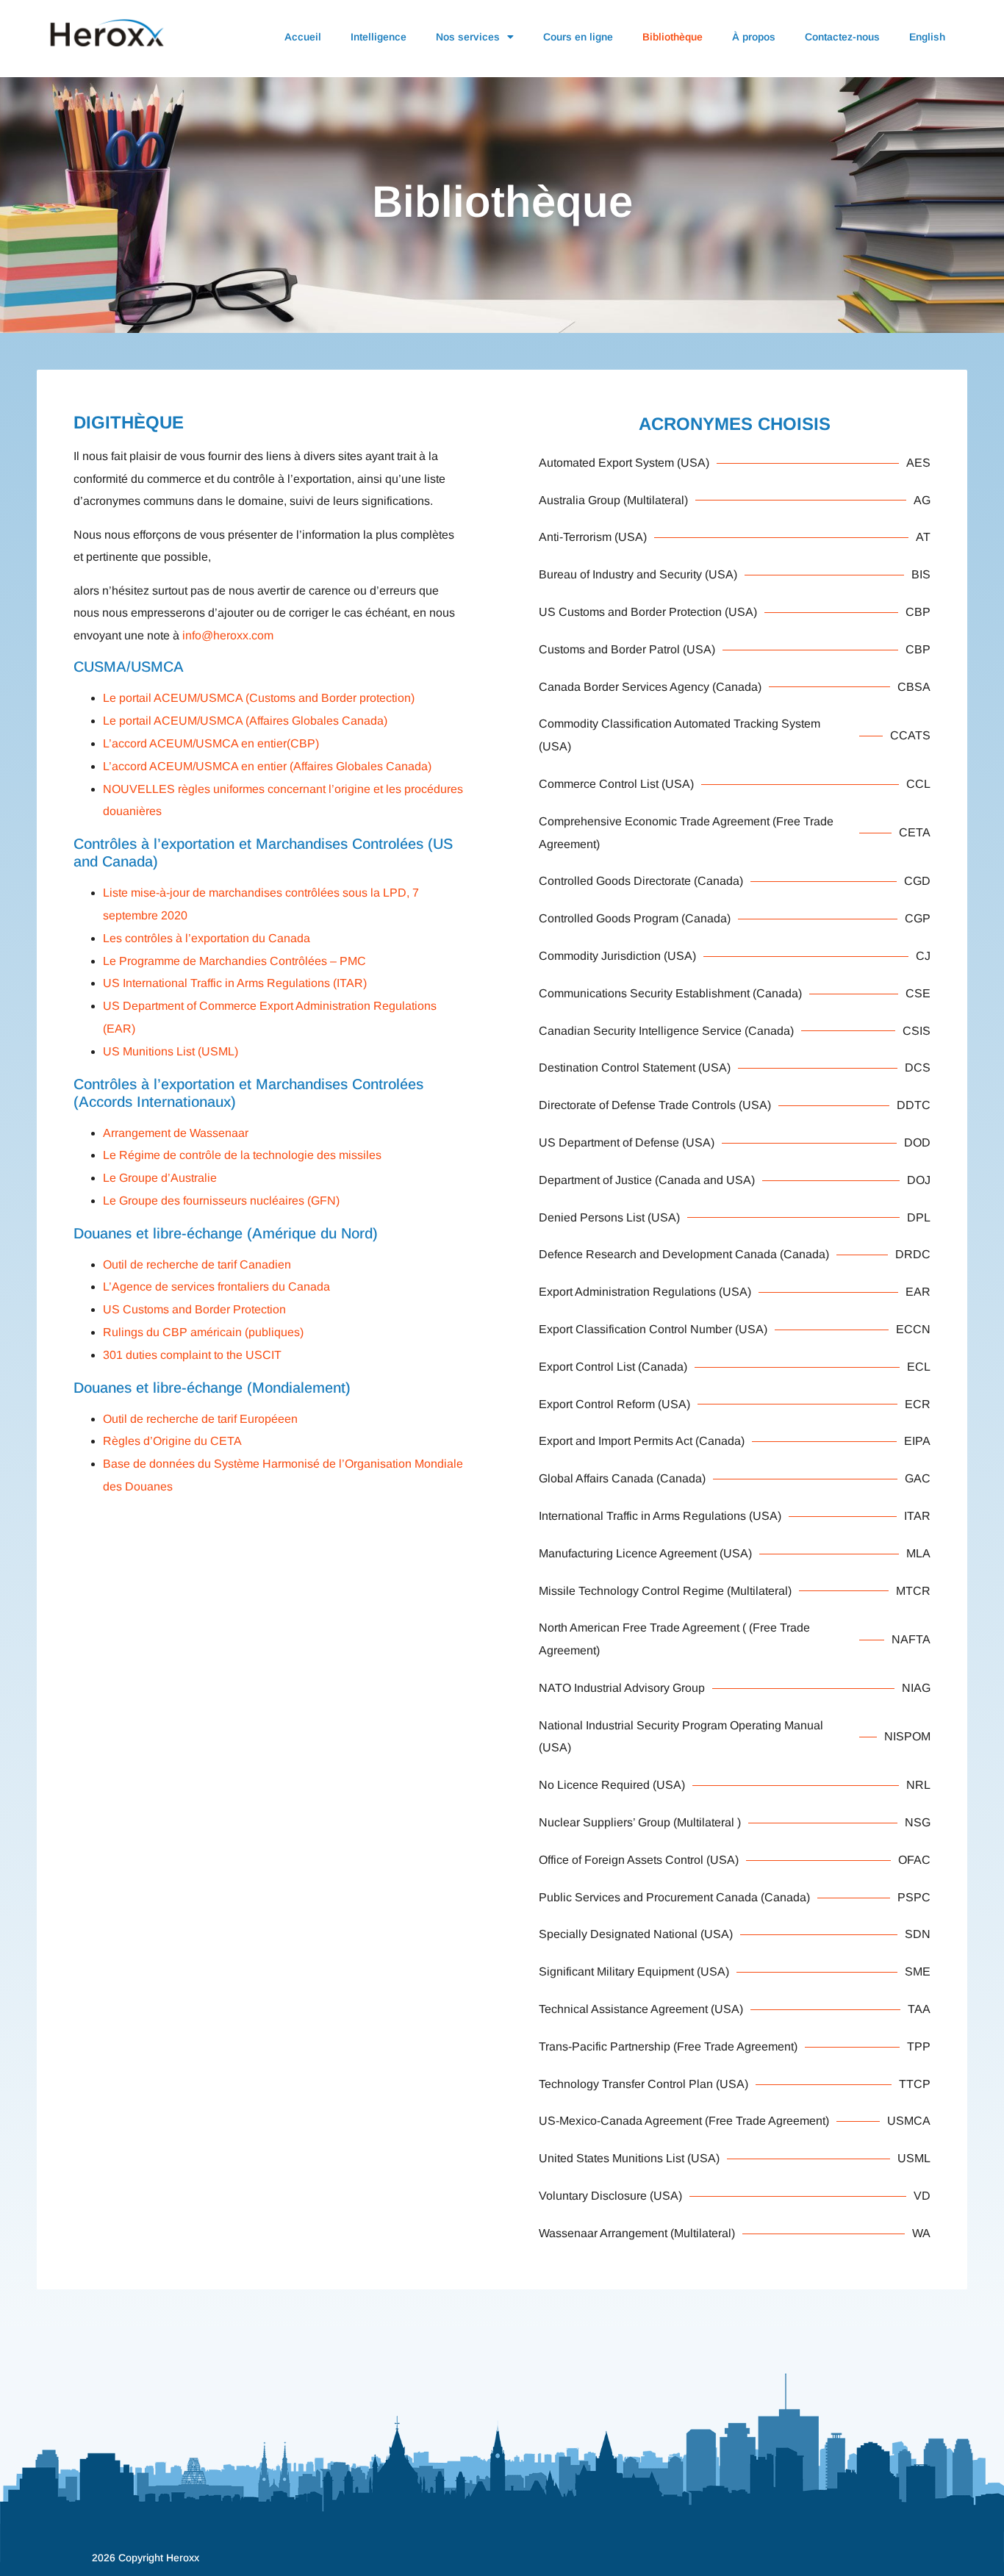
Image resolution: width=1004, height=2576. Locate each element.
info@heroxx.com (228, 635)
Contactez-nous (842, 37)
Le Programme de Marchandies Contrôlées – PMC (234, 961)
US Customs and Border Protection (194, 1309)
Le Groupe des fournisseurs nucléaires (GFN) (221, 1201)
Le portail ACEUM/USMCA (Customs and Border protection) (259, 698)
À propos (754, 37)
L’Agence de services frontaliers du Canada (216, 1287)
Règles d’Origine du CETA (172, 1441)
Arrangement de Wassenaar (176, 1133)
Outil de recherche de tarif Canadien (197, 1264)
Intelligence (379, 37)
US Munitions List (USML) (171, 1051)
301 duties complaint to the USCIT (192, 1355)
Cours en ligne (578, 37)
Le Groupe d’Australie (160, 1178)
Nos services (468, 37)
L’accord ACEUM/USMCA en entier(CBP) (211, 743)
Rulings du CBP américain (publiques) (203, 1332)
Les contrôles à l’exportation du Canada (207, 938)
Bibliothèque (673, 37)
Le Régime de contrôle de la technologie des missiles (242, 1155)
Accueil (303, 37)
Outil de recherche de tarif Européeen (200, 1419)
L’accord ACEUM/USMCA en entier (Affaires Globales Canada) (267, 766)
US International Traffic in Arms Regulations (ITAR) (235, 983)
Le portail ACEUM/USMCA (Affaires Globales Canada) (245, 721)
